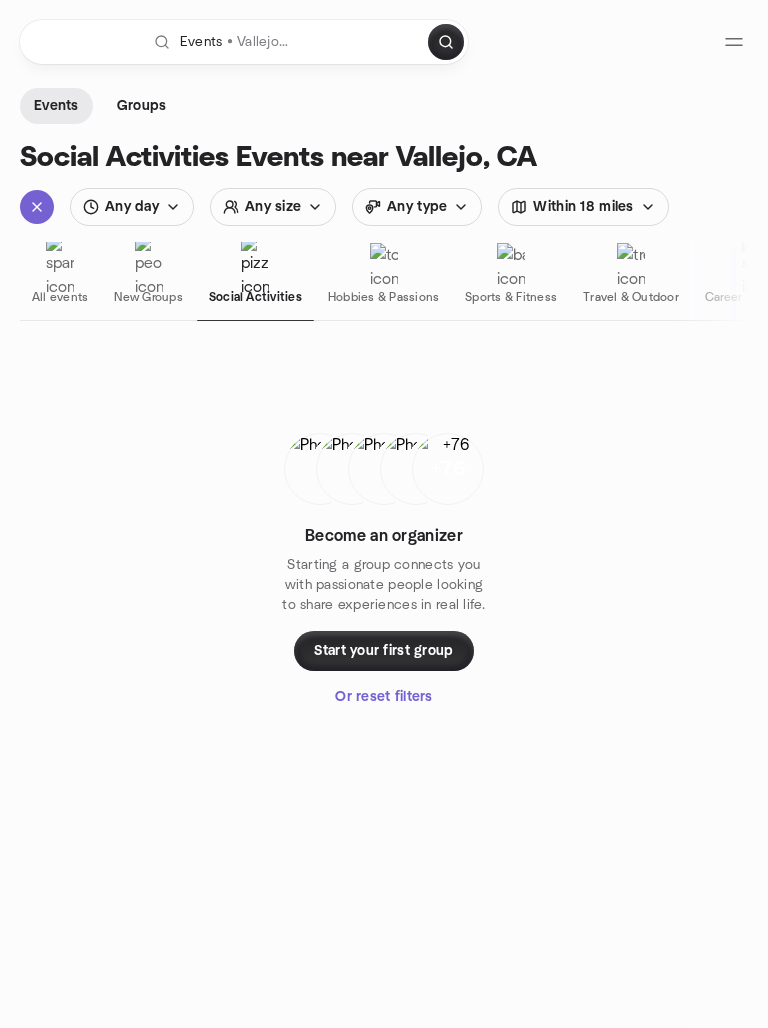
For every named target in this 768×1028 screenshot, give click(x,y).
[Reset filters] (37, 207)
